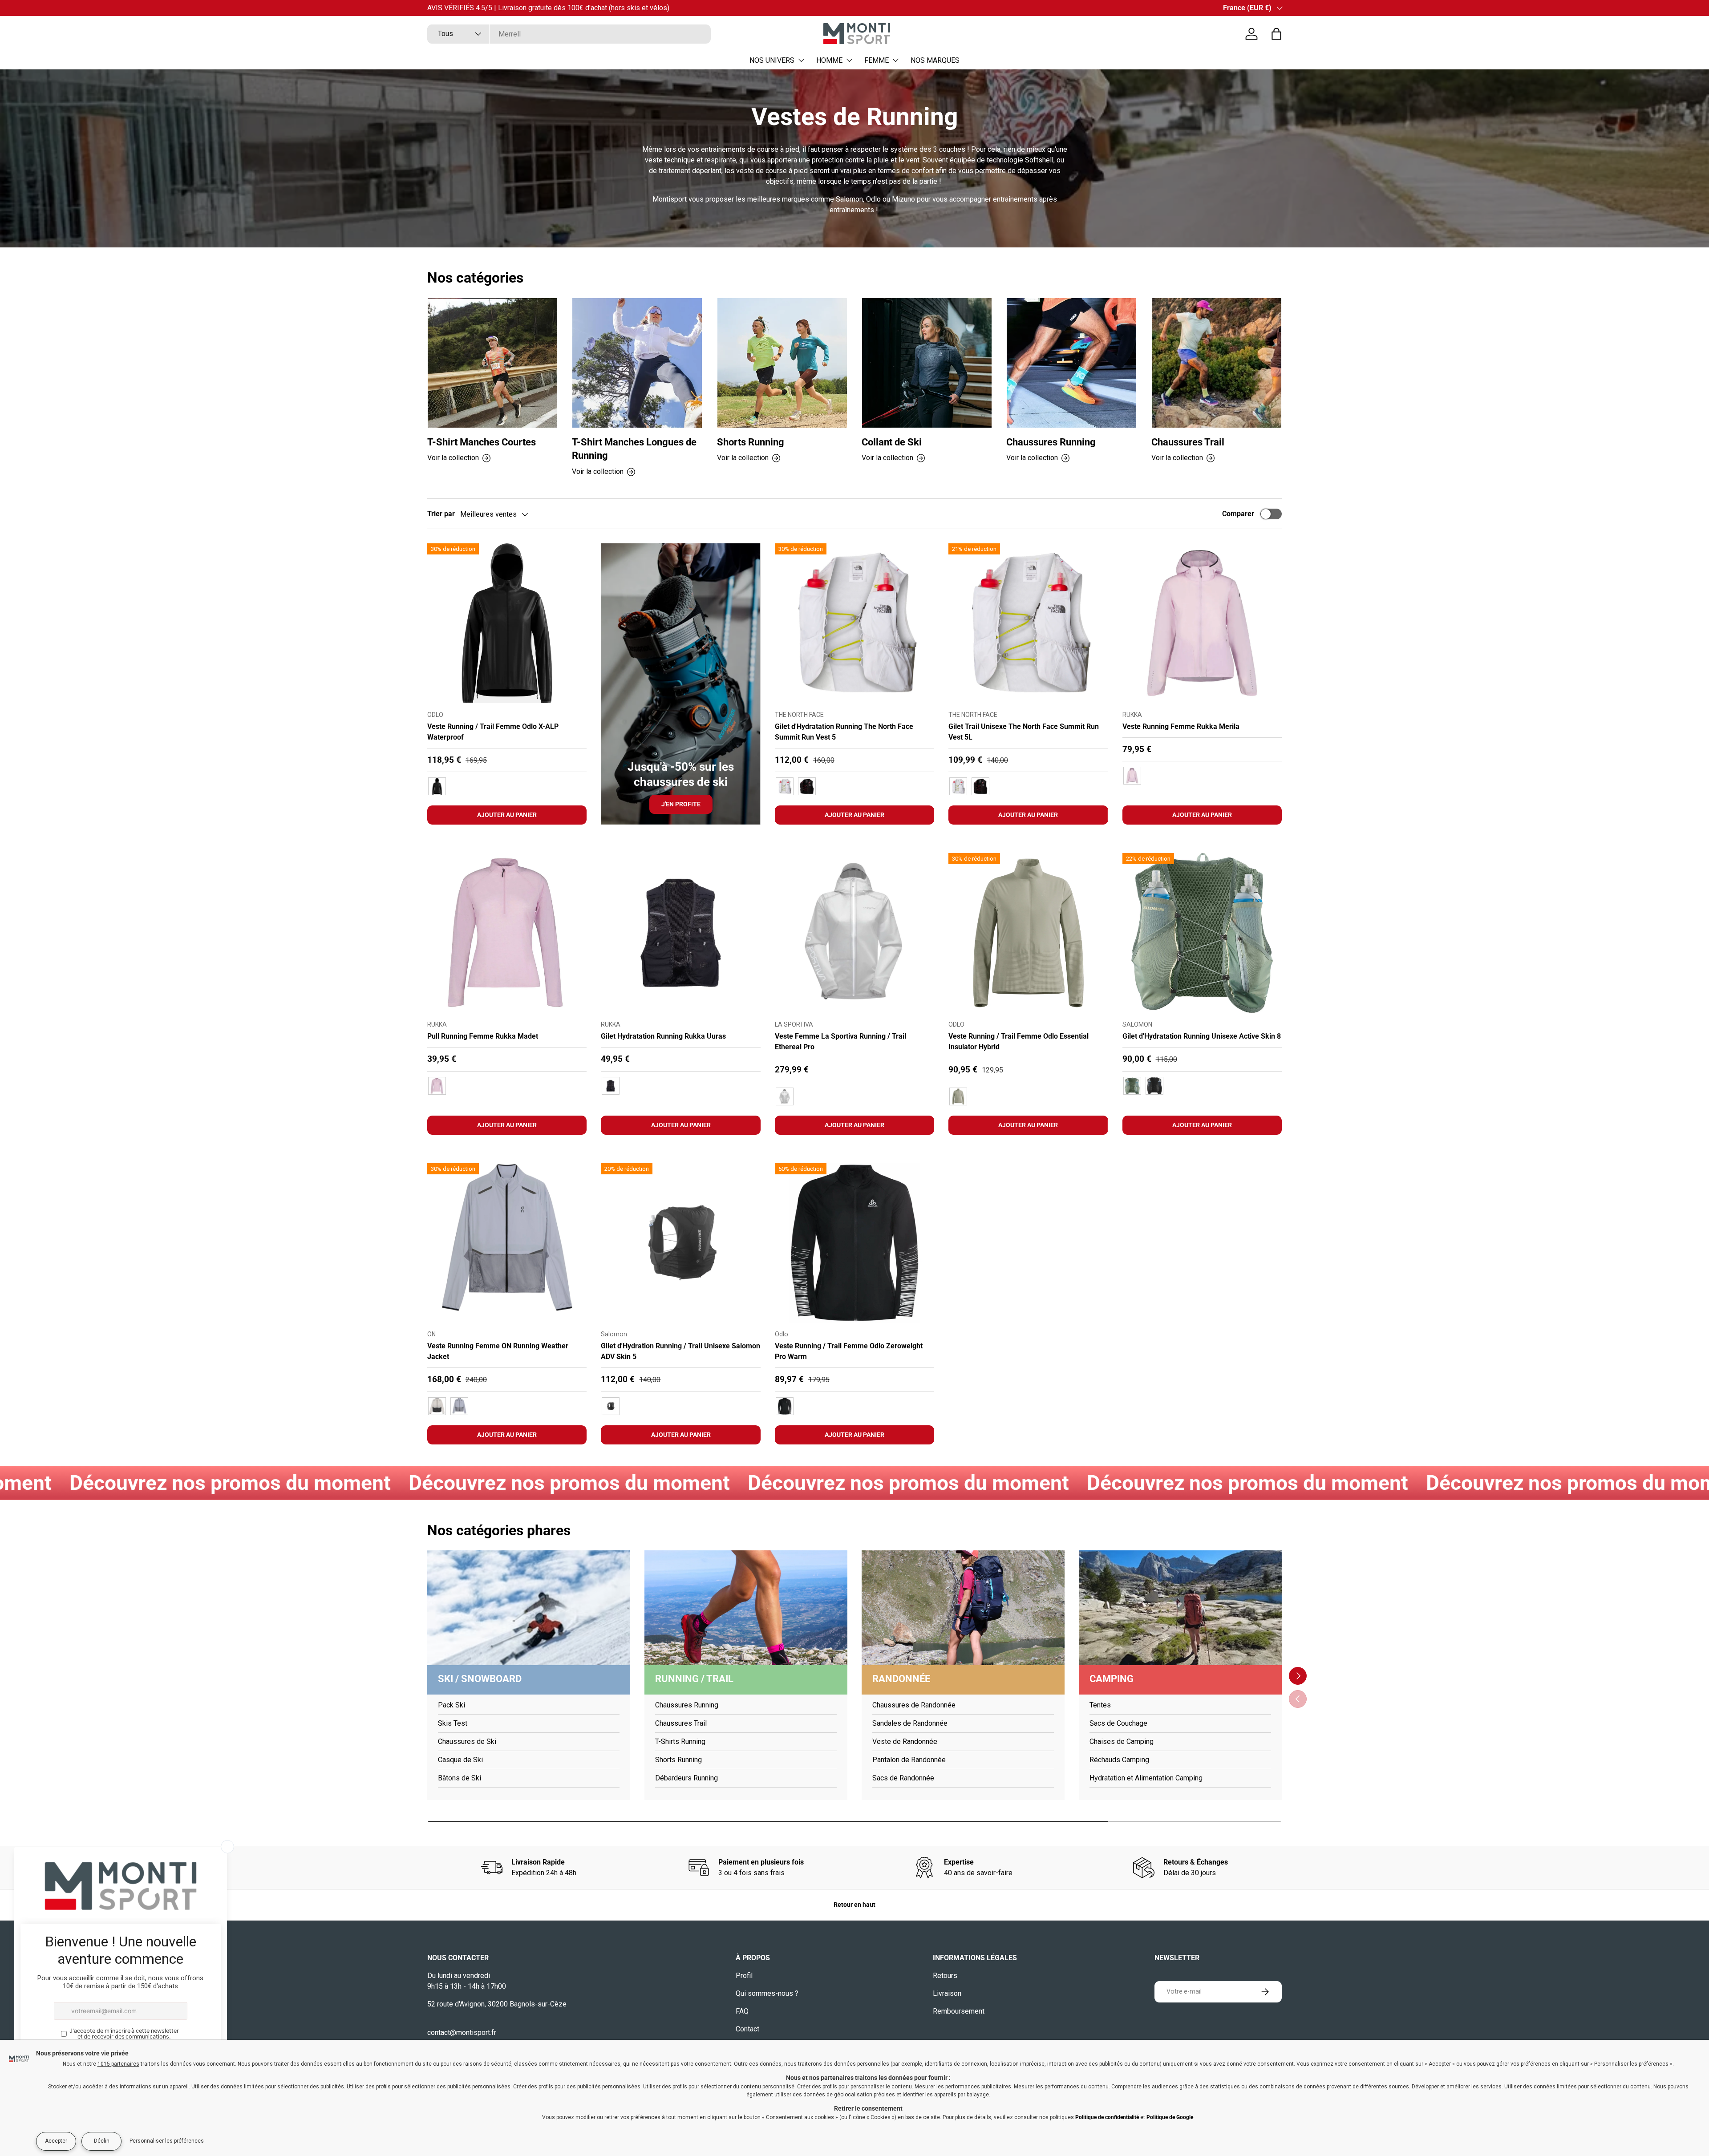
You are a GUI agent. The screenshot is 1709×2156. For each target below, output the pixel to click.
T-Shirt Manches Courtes (482, 442)
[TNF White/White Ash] (785, 786)
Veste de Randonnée (905, 1741)
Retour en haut (854, 1905)
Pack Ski (452, 1705)
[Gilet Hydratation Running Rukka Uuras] (680, 933)
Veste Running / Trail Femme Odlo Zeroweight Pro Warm (849, 1351)
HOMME (829, 60)
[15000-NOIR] (785, 1406)
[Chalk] (785, 1096)
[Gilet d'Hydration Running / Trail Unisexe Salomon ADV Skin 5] (680, 1243)
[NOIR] (611, 1086)
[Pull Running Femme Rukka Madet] (507, 933)
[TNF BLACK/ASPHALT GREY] (807, 786)
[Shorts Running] (782, 363)
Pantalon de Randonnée (909, 1760)
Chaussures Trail (1188, 442)
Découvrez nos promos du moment (241, 1483)
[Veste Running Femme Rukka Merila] (1202, 623)
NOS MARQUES (935, 60)
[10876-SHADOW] (958, 1096)
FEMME (877, 60)
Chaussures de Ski (467, 1741)
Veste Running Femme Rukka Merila (1181, 726)
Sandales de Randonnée (910, 1723)
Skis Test (453, 1723)
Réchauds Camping (1119, 1760)
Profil (744, 1976)
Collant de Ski (892, 442)
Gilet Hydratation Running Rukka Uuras (663, 1036)
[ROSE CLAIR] (1132, 776)
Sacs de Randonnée (903, 1778)
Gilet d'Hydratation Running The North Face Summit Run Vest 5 (844, 732)
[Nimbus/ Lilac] (459, 1406)
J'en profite (681, 804)
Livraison (947, 1993)
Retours (945, 1976)
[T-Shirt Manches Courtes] (492, 363)
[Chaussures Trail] (1217, 363)
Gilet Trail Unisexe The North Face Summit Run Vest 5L (1024, 732)
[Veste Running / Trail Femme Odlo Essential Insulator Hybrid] (1028, 933)
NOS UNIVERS (772, 60)
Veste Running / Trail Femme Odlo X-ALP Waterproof (493, 732)
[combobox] (569, 34)
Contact (747, 2029)
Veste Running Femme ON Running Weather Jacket (498, 1351)
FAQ (742, 2011)
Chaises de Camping (1122, 1741)
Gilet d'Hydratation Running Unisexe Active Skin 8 (1202, 1036)
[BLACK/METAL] (1154, 1086)
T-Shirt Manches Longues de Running (634, 449)
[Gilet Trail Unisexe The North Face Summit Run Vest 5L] (1028, 623)
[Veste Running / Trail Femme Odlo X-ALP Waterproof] (507, 623)
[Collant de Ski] (927, 363)
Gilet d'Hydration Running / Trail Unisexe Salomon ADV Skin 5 (680, 1351)
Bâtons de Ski (460, 1778)
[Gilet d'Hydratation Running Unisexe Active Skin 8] (1202, 933)
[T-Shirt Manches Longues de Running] (637, 363)
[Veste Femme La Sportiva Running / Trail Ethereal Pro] (854, 933)
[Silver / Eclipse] (437, 1406)
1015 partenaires (118, 2064)
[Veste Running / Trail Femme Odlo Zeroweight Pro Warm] (854, 1243)
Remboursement (959, 2011)
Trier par (441, 514)
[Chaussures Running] (1071, 363)
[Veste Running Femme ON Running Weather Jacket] (507, 1243)
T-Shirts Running (680, 1741)
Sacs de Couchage (1118, 1723)
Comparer (1238, 514)
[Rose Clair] (437, 1086)
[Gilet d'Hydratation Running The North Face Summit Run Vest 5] (854, 623)
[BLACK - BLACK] (437, 786)
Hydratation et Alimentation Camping (1146, 1778)
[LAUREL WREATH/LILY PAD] (1132, 1086)
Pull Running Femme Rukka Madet (483, 1036)
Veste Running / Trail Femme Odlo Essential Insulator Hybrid (1019, 1042)
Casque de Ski (460, 1760)
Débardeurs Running (686, 1778)
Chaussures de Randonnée (914, 1705)
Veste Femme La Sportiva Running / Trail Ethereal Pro (840, 1042)
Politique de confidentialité (1107, 2117)
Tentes (1100, 1705)
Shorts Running (751, 442)
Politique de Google (1170, 2117)
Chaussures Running (1051, 442)
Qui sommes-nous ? (767, 1993)
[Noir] (611, 1406)
